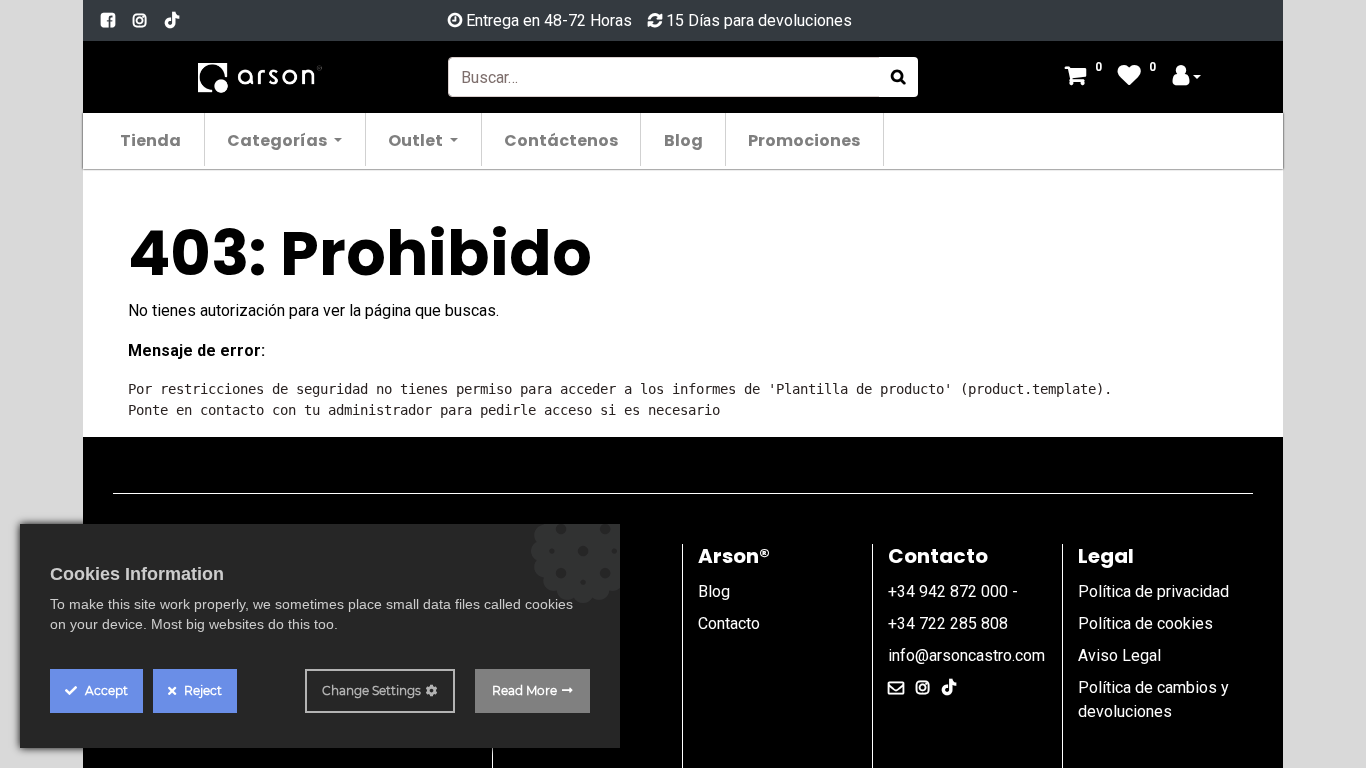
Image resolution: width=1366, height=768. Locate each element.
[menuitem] (151, 139)
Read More (524, 690)
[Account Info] (1187, 77)
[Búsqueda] (898, 77)
